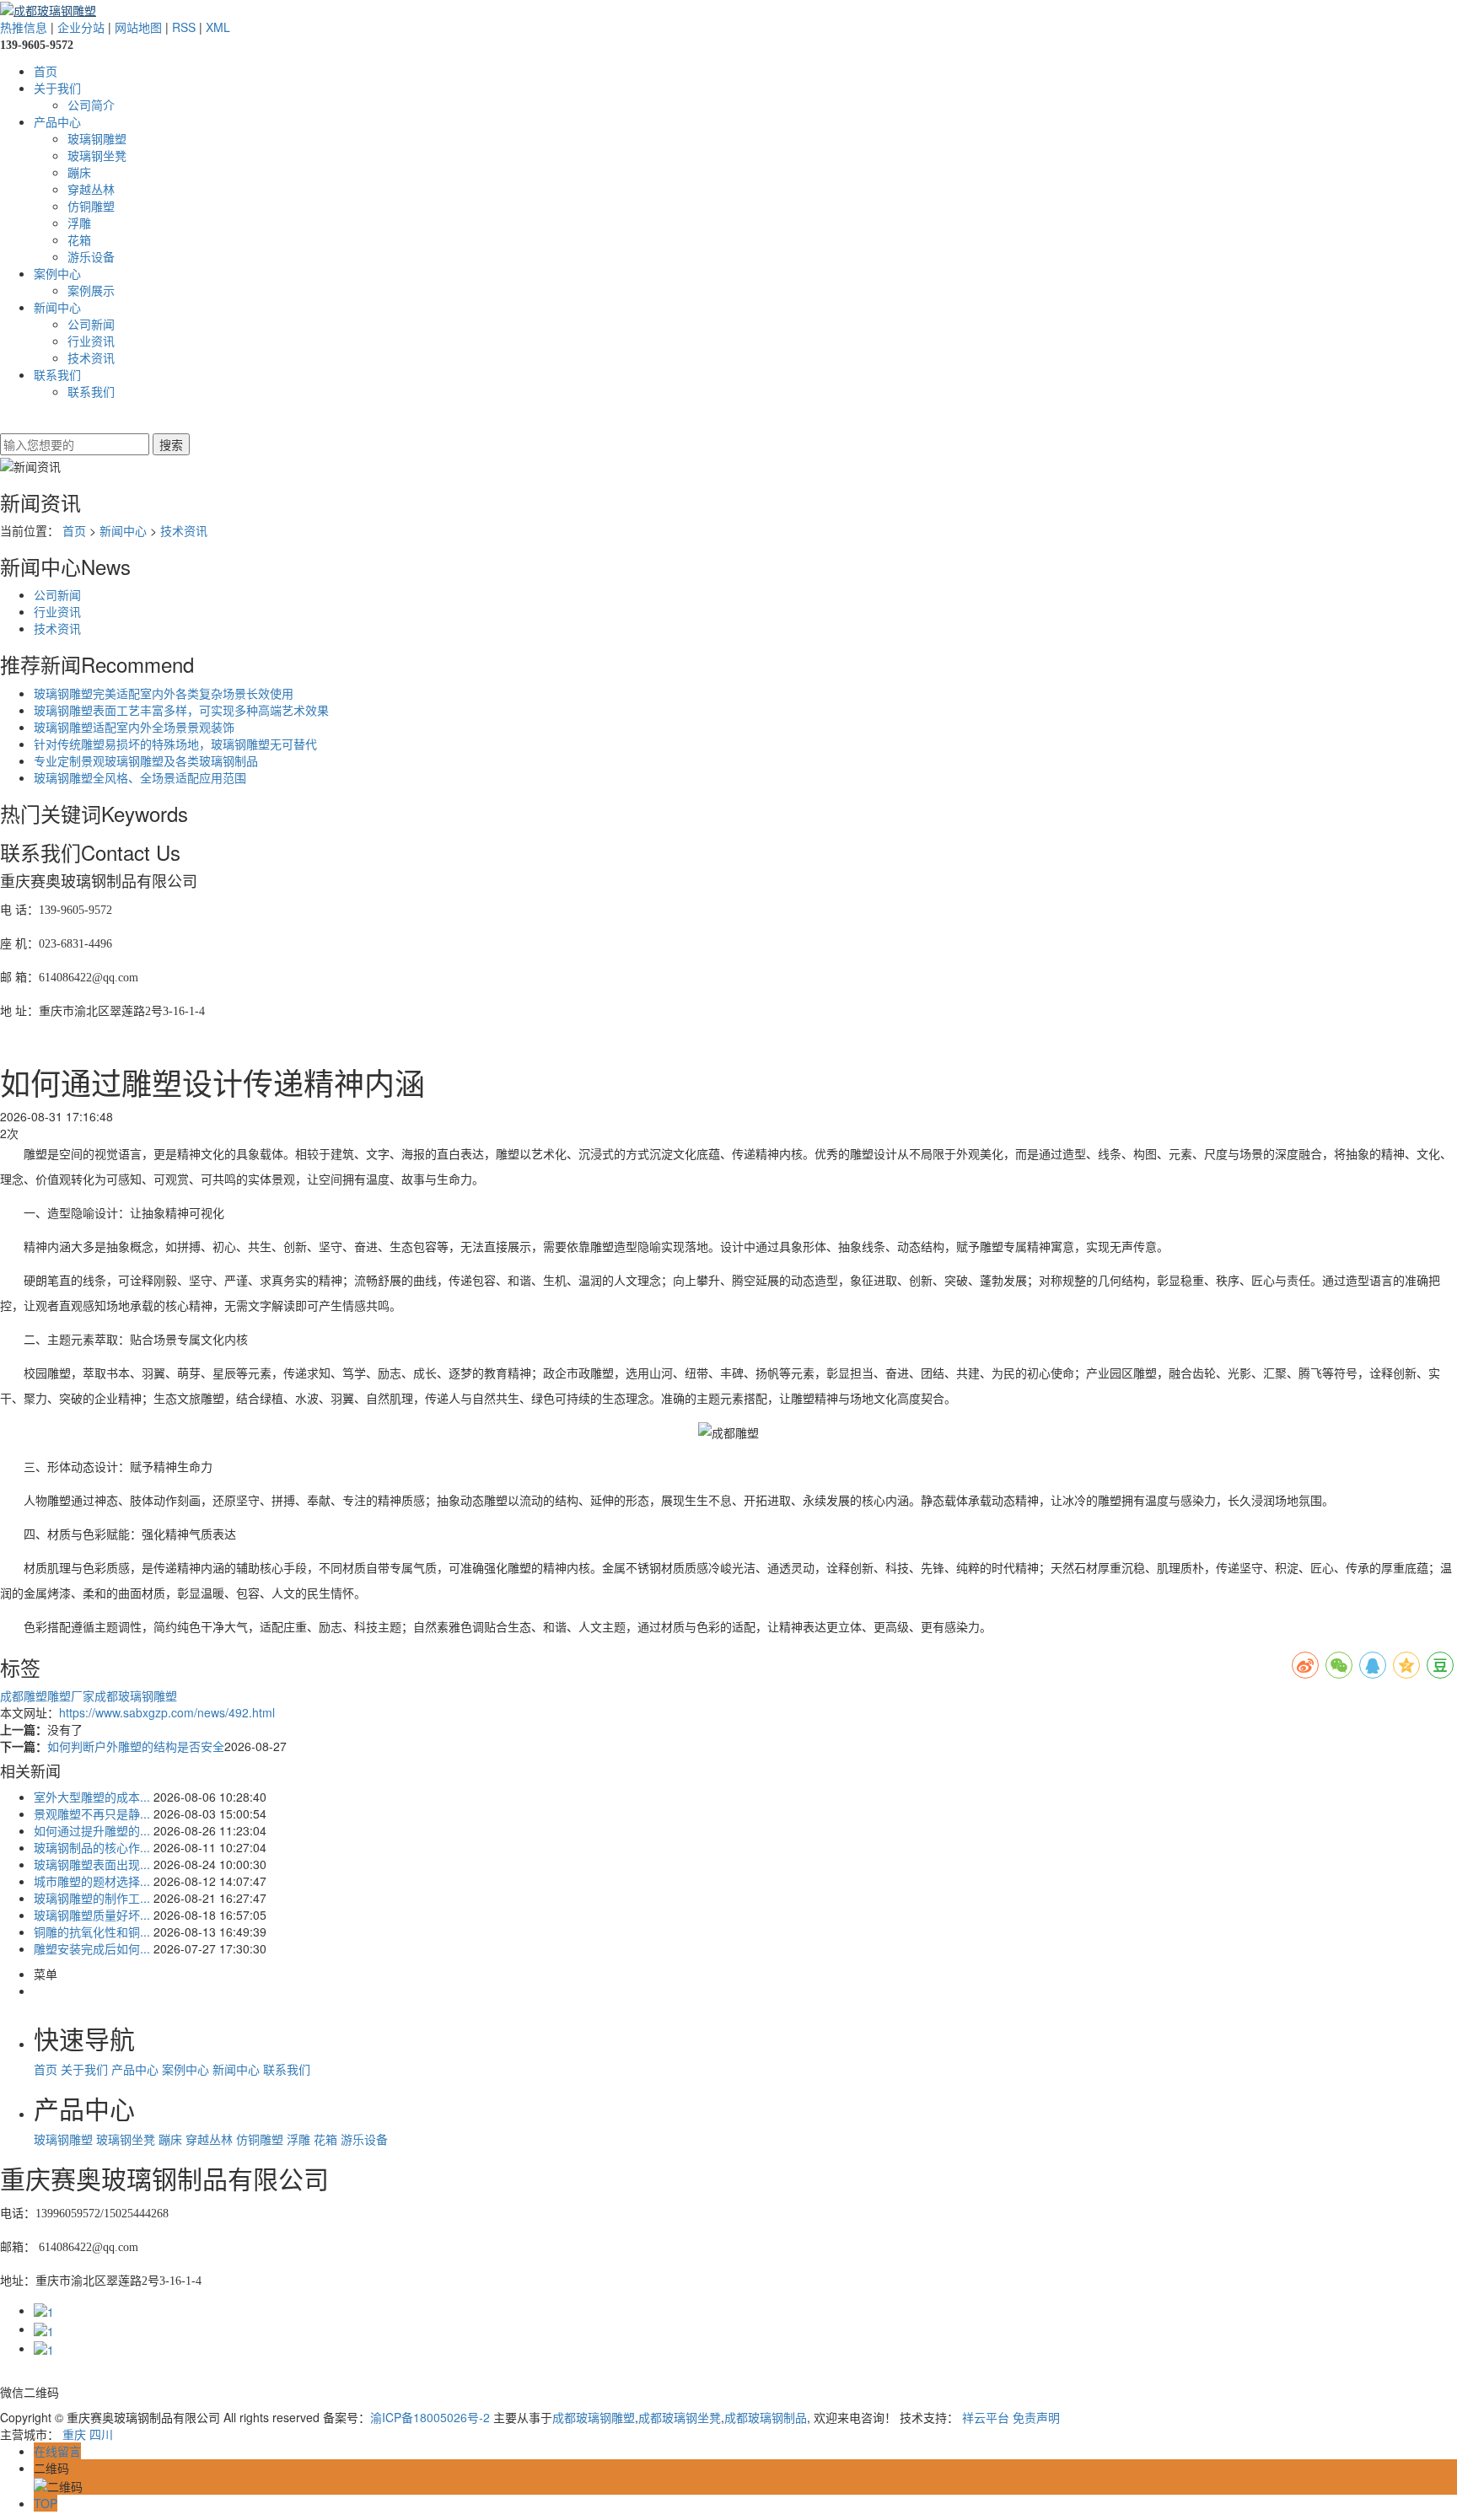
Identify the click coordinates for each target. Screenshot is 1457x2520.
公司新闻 (91, 324)
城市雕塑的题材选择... (92, 1881)
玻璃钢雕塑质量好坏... (92, 1915)
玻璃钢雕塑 (97, 138)
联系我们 (57, 374)
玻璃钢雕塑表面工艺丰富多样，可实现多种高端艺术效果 (181, 710)
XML (218, 27)
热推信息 (24, 27)
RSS (184, 27)
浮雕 (79, 223)
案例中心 (57, 273)
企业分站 (81, 27)
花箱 (79, 239)
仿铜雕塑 (91, 206)
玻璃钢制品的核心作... (92, 1847)
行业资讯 (91, 341)
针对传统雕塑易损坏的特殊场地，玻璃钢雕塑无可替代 (175, 744)
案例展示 (91, 290)
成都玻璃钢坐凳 (680, 2417)
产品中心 (57, 121)
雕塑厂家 (71, 1695)
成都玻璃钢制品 (766, 2417)
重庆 (74, 2434)
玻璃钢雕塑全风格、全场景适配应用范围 (140, 777)
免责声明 (1036, 2417)
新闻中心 (57, 307)
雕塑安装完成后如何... (92, 1948)
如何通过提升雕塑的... (92, 1830)
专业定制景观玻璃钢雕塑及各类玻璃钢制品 (146, 760)
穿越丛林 (91, 189)
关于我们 (57, 88)
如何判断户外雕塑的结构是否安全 (136, 1746)
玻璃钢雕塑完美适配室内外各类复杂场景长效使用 (164, 693)
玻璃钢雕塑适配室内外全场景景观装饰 (134, 727)
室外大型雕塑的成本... (92, 1797)
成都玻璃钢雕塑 (136, 1695)
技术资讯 (91, 357)
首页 (46, 71)
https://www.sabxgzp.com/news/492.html (167, 1712)
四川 (101, 2434)
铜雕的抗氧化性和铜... (92, 1932)
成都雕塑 (24, 1695)
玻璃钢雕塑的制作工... (92, 1898)
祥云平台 (986, 2417)
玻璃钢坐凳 (97, 155)
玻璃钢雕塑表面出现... (92, 1864)
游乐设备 (91, 256)
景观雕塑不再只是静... (92, 1813)
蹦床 (79, 172)
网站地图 (138, 27)
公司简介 (91, 105)
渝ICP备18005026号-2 (430, 2417)
